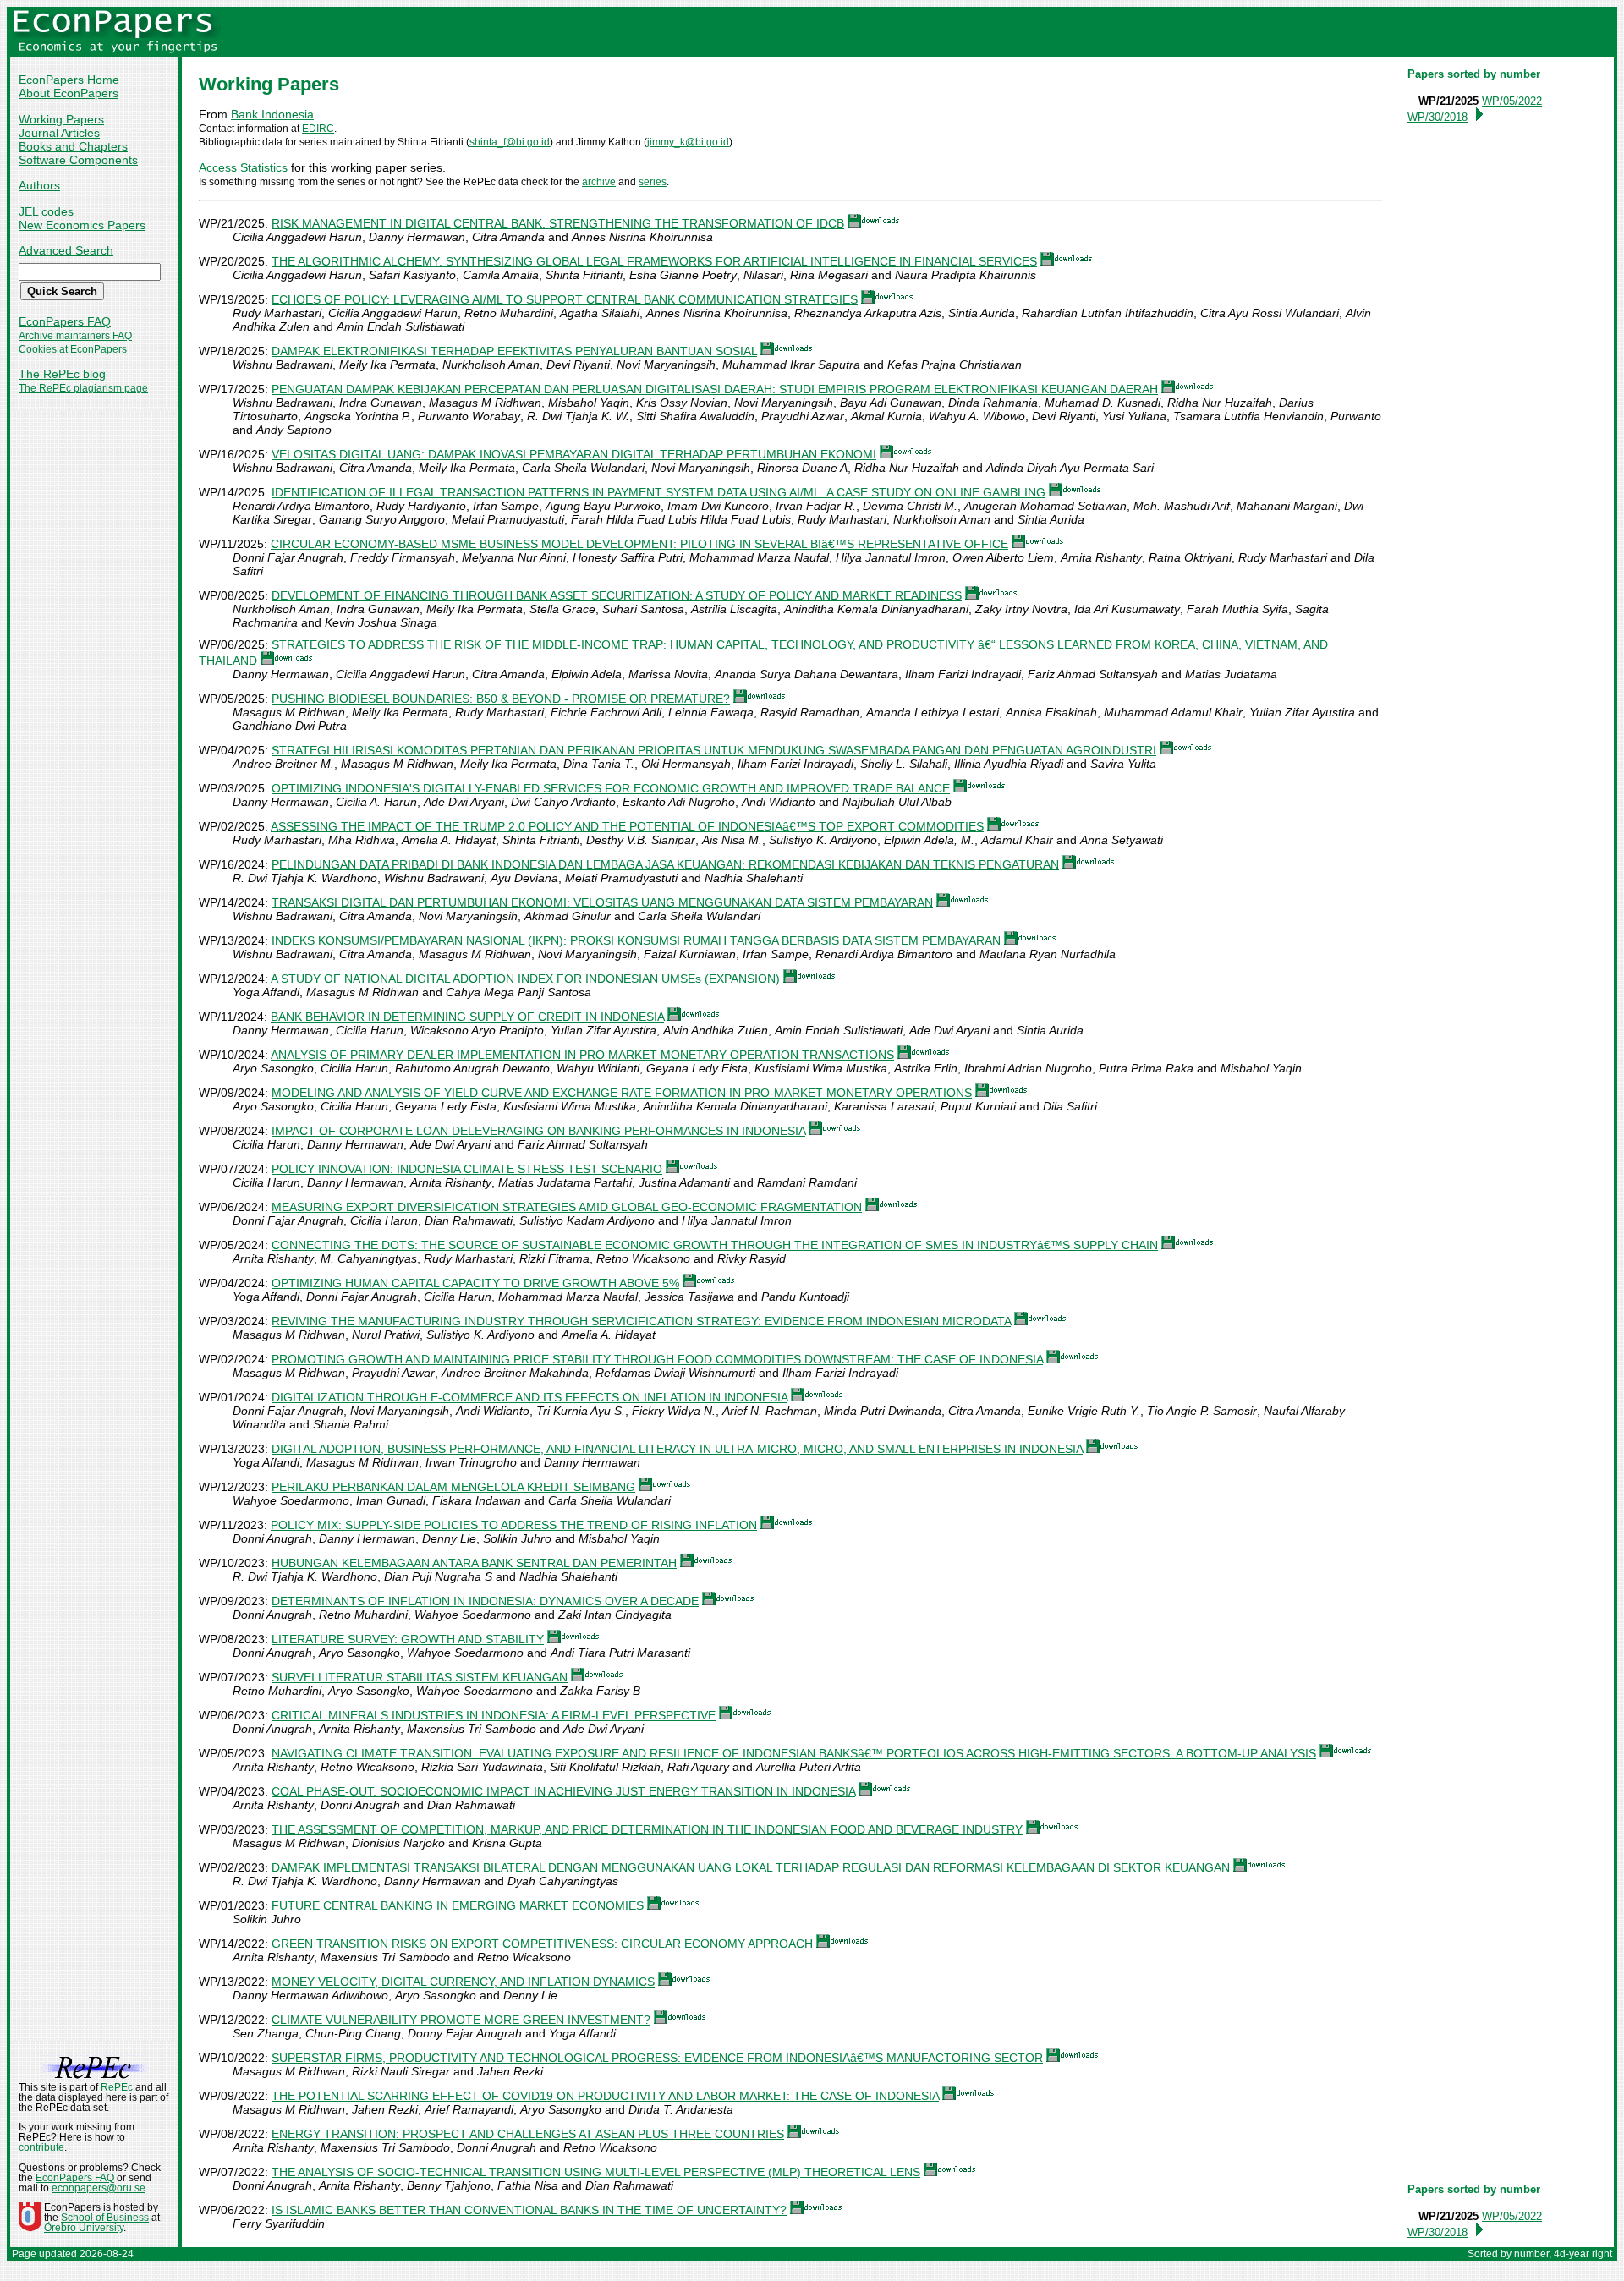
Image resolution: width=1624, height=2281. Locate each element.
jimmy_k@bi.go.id (688, 142)
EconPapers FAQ (65, 321)
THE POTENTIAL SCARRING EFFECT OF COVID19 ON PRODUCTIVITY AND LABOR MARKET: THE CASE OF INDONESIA (605, 2096)
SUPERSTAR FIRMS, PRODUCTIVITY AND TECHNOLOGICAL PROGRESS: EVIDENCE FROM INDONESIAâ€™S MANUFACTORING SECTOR (657, 2058)
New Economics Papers (82, 225)
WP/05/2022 (1512, 101)
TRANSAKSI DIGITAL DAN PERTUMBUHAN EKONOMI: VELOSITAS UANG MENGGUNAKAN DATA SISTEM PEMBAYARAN (602, 902)
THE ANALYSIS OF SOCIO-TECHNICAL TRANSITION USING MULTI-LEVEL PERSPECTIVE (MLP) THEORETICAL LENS (596, 2172)
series (653, 182)
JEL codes (46, 211)
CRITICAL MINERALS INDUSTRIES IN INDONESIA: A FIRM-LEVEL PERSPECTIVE (494, 1715)
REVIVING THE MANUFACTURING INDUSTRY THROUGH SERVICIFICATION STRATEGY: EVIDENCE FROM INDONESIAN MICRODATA (641, 1321)
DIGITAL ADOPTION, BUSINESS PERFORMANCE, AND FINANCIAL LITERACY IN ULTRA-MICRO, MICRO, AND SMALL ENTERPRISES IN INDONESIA (677, 1449)
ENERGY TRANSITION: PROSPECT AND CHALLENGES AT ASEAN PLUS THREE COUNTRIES (528, 2134)
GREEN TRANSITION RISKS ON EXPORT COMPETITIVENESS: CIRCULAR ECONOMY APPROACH (542, 1944)
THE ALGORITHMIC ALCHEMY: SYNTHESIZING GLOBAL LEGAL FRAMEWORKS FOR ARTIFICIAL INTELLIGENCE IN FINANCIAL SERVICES (654, 261)
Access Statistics (243, 167)
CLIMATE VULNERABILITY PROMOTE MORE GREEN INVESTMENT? (461, 2020)
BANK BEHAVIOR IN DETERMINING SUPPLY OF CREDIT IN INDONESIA (467, 1017)
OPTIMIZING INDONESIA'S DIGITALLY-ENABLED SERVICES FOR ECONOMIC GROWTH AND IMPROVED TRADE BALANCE (611, 788)
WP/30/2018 (1437, 117)
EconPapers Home (69, 80)
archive (599, 182)
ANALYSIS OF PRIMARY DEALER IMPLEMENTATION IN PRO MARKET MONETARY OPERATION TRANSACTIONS (582, 1055)
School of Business (105, 2218)
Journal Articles (59, 133)
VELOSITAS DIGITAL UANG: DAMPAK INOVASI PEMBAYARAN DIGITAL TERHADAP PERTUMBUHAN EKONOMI (574, 454)
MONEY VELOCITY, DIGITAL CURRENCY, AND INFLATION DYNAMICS (463, 1982)
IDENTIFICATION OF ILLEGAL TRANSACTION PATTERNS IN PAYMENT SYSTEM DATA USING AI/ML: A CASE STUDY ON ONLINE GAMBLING (658, 492)
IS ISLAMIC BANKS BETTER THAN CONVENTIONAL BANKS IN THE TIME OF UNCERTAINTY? (529, 2210)
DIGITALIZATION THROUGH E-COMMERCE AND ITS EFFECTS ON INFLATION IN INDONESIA (529, 1397)
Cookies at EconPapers (73, 349)
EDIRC (318, 129)
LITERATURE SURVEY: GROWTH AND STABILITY (408, 1639)
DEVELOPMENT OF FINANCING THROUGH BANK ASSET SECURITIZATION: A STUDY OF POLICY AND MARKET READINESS (617, 595)
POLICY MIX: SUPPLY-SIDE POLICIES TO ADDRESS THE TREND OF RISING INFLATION (514, 1525)
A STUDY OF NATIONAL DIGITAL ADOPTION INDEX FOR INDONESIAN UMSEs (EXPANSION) (525, 979)
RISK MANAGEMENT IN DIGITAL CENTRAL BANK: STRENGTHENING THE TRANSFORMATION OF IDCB (558, 223)
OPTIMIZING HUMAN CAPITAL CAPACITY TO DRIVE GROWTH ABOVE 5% (475, 1283)
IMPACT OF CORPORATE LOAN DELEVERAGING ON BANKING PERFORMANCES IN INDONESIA (538, 1131)
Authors (39, 185)
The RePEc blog (62, 374)
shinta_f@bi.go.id (510, 142)
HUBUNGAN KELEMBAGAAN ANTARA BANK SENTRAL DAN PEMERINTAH (474, 1563)
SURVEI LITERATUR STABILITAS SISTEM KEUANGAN (420, 1677)
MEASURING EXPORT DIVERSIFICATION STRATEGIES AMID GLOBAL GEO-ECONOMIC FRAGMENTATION (567, 1207)
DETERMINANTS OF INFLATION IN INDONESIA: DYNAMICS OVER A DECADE (485, 1601)
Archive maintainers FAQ (75, 336)
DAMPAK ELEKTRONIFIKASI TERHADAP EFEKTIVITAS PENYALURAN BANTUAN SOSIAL (514, 351)
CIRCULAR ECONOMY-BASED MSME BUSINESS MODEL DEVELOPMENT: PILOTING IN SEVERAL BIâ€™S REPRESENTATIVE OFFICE (639, 544)
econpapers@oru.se (99, 2188)
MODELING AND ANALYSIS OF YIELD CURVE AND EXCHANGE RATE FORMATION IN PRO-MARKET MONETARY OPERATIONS (622, 1093)
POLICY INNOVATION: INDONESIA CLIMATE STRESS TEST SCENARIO (467, 1169)
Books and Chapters (73, 146)
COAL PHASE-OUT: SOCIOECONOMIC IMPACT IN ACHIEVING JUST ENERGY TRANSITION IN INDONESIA (563, 1791)
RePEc (117, 2087)
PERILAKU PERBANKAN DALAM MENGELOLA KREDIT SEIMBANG (453, 1487)
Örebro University (84, 2228)
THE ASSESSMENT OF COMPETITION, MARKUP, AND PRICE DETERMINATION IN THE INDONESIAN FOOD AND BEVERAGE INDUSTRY (647, 1829)
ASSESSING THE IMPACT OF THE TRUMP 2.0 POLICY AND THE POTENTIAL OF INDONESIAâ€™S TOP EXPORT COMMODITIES (627, 826)
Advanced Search (66, 250)
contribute (41, 2147)
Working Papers (61, 119)
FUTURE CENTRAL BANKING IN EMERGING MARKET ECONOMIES (458, 1905)
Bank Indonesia (272, 114)
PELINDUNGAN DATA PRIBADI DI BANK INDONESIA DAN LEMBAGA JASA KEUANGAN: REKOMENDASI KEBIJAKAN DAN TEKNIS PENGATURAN (665, 864)
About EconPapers (69, 93)
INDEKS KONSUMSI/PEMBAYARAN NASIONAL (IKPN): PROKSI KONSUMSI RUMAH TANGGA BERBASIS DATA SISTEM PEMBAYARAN (636, 940)
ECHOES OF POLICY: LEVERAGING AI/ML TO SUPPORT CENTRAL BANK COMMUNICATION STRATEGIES (565, 299)
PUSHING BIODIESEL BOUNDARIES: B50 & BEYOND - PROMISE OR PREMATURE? (501, 699)
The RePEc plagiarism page (83, 388)
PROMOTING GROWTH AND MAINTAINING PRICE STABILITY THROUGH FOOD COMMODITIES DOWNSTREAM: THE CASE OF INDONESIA (657, 1359)
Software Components (78, 160)
